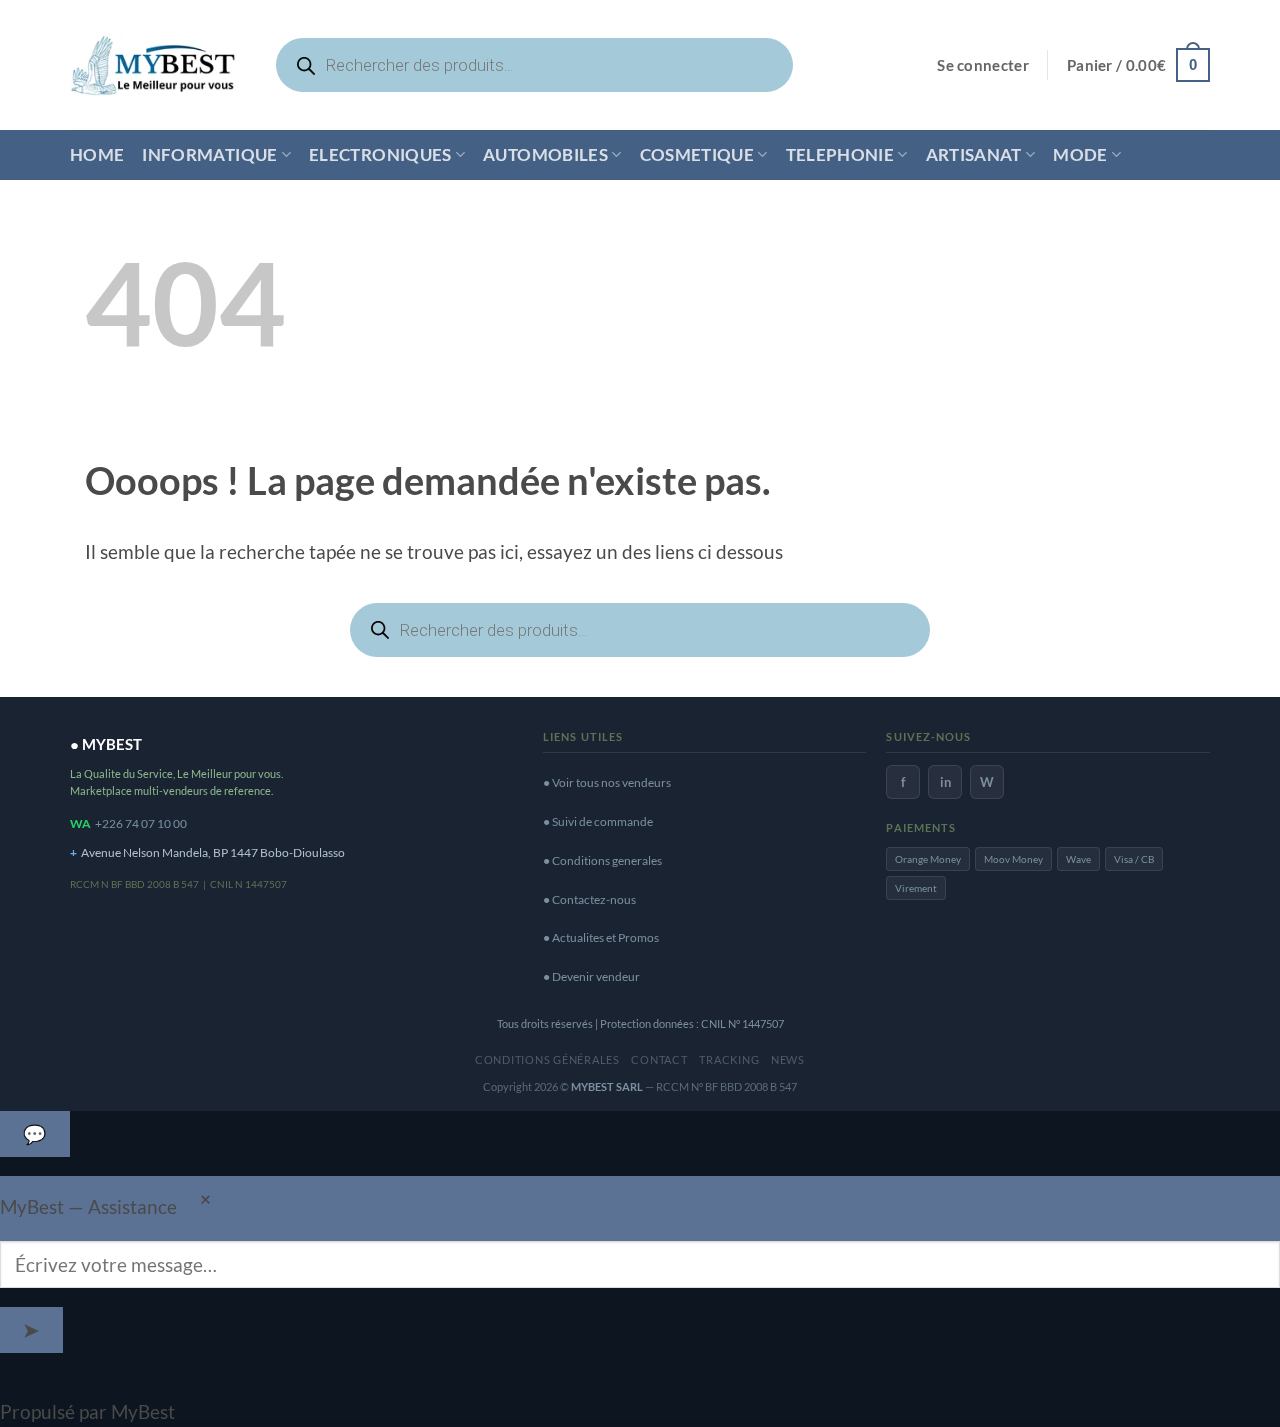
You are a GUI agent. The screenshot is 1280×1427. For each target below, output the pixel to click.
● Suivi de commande (598, 821)
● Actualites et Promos (601, 937)
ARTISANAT (974, 154)
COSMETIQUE (697, 154)
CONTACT (659, 1059)
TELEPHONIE (840, 154)
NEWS (788, 1059)
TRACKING (729, 1059)
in (945, 782)
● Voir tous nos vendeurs (607, 782)
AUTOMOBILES (545, 154)
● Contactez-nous (589, 899)
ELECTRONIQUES (380, 154)
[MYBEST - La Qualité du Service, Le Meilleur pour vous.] (153, 64)
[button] (983, 65)
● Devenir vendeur (591, 976)
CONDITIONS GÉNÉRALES (547, 1059)
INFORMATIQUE (209, 154)
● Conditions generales (602, 860)
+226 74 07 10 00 (141, 823)
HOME (97, 154)
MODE (1080, 154)
